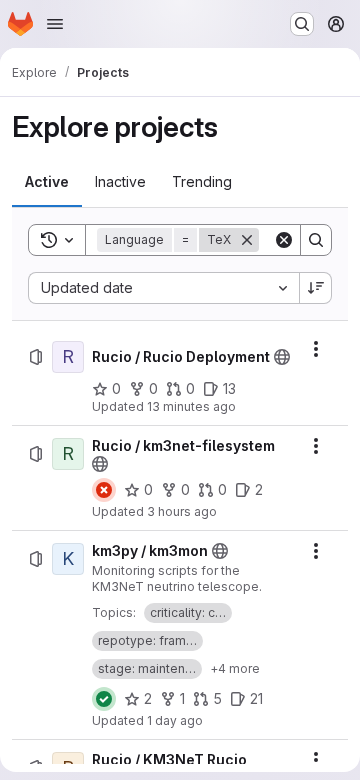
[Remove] (247, 240)
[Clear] (284, 240)
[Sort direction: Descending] (316, 288)
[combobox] (163, 288)
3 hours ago (182, 511)
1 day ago (175, 720)
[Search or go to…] (302, 24)
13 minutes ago (191, 406)
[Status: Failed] (104, 490)
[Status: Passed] (104, 699)
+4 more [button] (235, 668)
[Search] (316, 240)
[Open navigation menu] (55, 24)
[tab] (47, 182)
